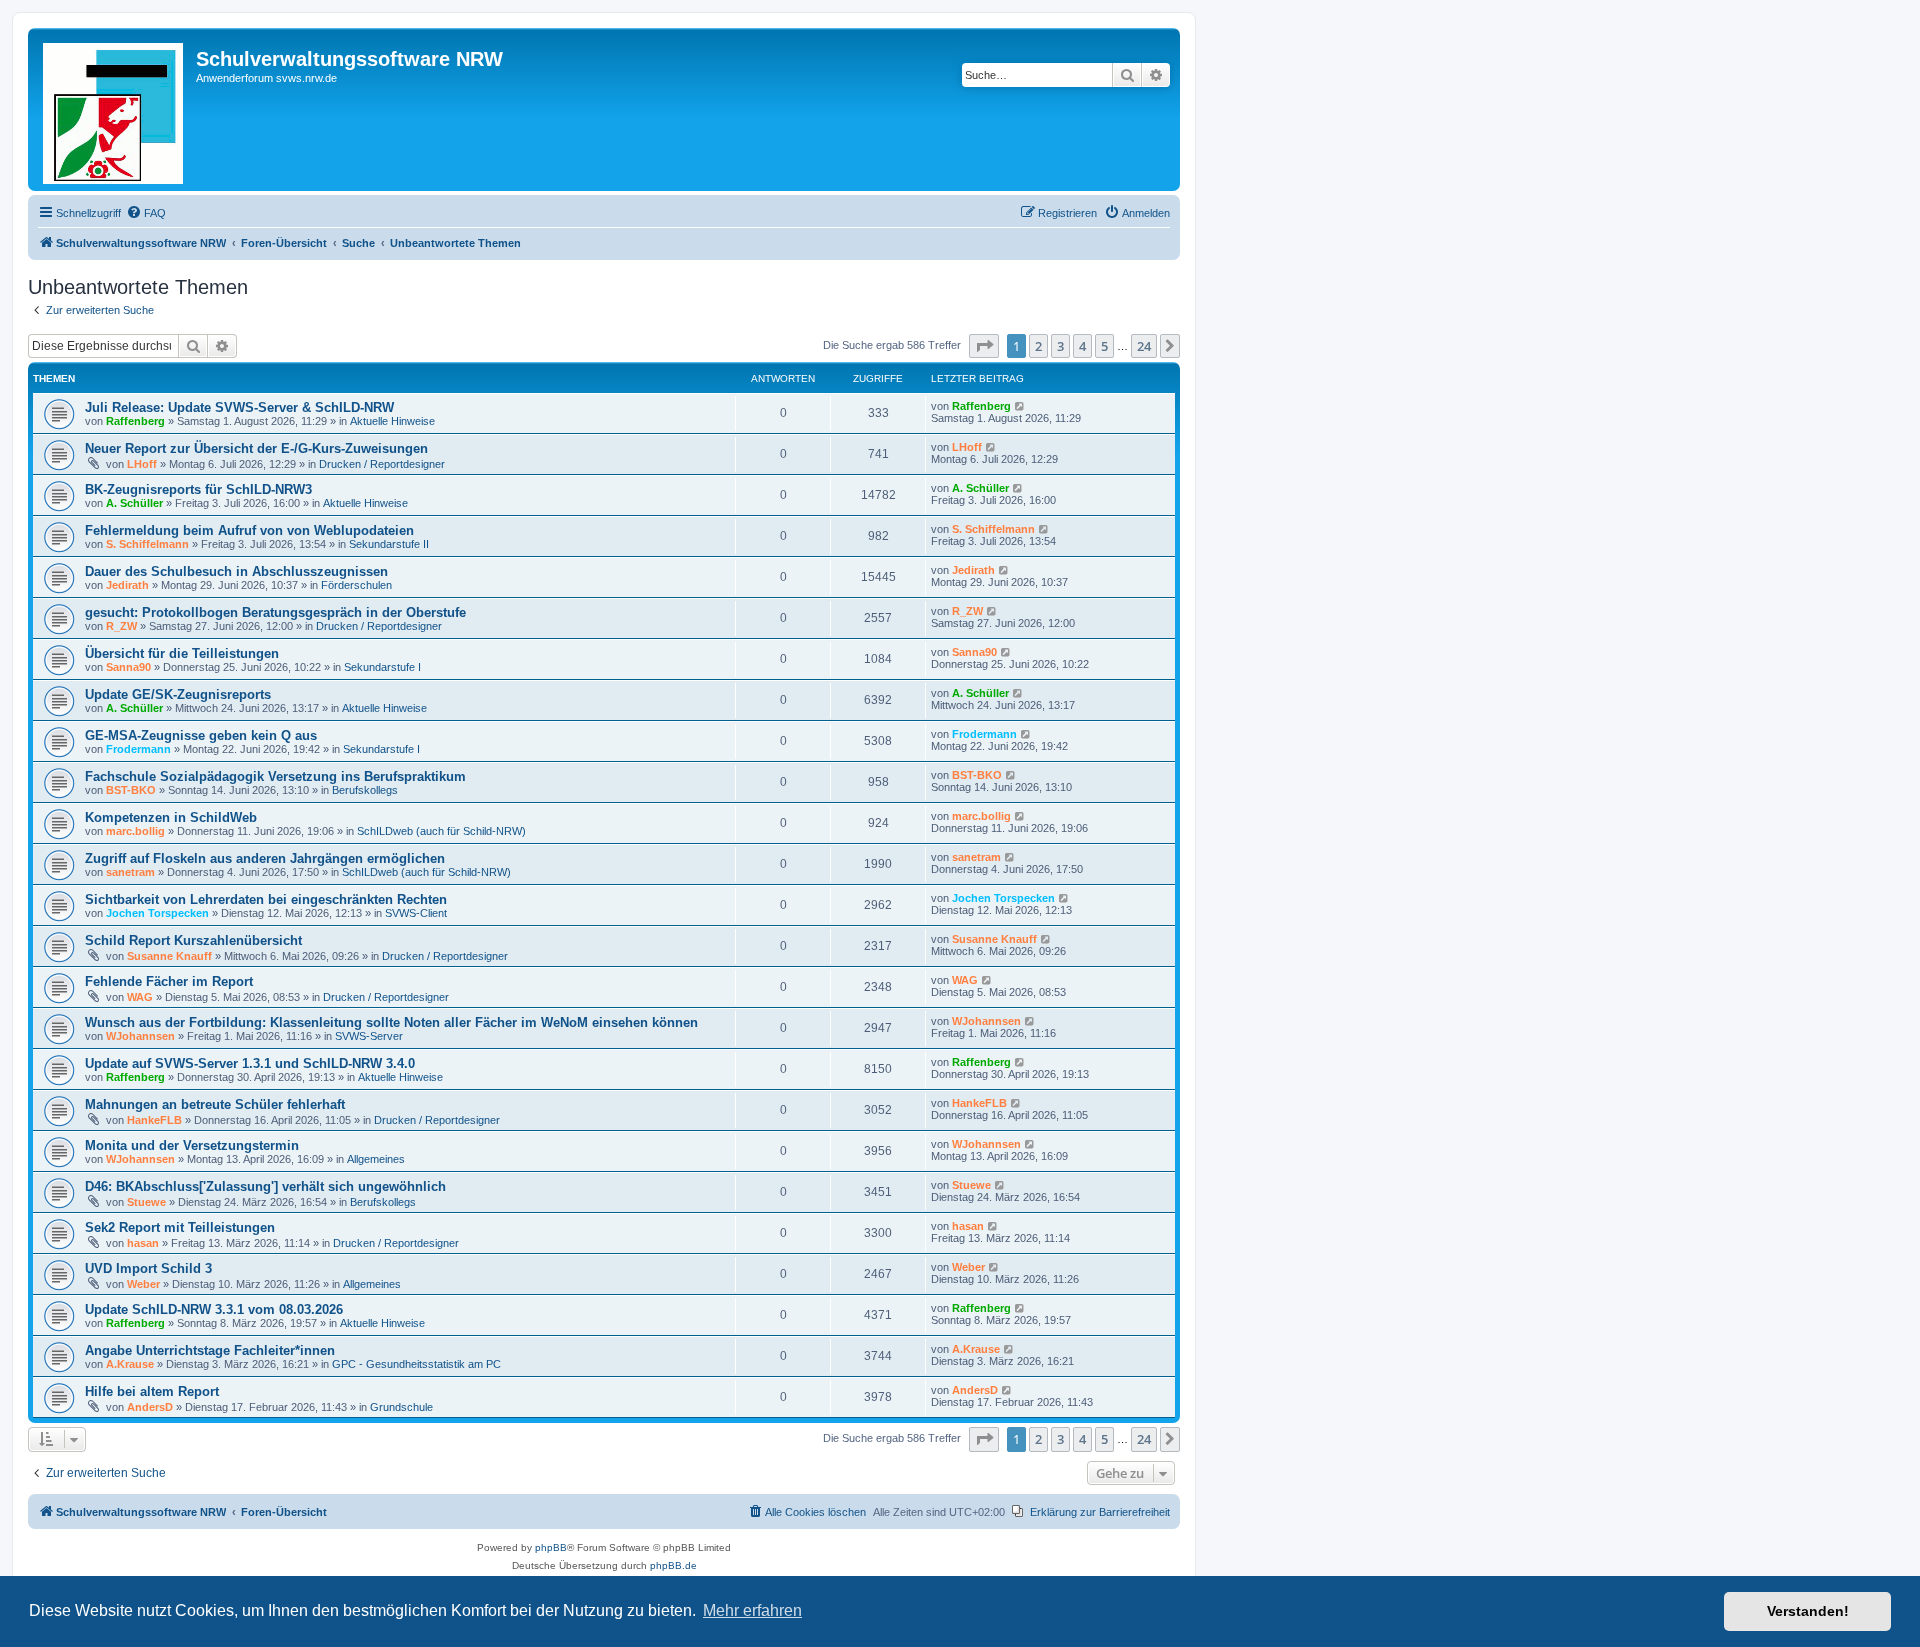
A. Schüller (134, 503)
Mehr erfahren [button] (752, 1610)
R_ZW (121, 626)
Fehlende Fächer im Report (169, 981)
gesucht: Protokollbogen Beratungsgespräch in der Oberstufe (275, 612)
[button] (984, 346)
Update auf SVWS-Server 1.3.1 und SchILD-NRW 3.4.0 (250, 1063)
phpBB (551, 1547)
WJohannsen (140, 1036)
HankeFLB (154, 1120)
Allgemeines (376, 1159)
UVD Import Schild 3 (148, 1268)
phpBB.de (673, 1565)
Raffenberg (135, 421)
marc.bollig (135, 831)
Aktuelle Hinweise (392, 421)
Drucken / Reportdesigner (382, 464)
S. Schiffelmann (147, 544)
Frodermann (138, 749)
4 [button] (1082, 346)
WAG (140, 997)
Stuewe (146, 1202)
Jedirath (127, 585)
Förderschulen (356, 585)
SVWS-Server (369, 1036)
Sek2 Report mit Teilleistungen (180, 1227)
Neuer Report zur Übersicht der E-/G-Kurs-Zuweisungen (256, 448)
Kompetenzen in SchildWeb (171, 817)
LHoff (142, 464)
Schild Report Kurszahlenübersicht (193, 940)
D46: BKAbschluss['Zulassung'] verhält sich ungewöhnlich (265, 1186)
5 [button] (1104, 346)
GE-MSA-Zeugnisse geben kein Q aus (201, 735)
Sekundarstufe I (382, 667)
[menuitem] (146, 213)
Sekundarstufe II (389, 544)
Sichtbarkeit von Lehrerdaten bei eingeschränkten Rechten (266, 899)
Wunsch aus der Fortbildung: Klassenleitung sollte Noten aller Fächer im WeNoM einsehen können (391, 1022)
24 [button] (1144, 346)
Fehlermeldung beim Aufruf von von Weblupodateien (249, 530)
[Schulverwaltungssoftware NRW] (114, 109)
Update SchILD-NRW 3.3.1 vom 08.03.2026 (214, 1309)
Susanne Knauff (169, 956)
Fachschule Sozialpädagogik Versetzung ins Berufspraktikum (275, 776)
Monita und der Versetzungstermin (192, 1145)
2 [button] (1038, 346)
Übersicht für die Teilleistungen (182, 653)
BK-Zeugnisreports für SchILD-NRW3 (198, 489)
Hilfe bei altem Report (152, 1391)
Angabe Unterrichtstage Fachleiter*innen (210, 1350)
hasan (143, 1243)
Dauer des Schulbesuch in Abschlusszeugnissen (236, 571)
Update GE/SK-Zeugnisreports (178, 694)
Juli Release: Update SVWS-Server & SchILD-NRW (239, 407)
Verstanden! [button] (1808, 1611)
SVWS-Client (416, 913)
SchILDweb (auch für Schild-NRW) (441, 831)
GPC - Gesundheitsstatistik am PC (416, 1364)
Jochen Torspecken (157, 913)
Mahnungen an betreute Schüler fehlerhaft (215, 1104)
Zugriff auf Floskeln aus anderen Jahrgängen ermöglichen (265, 858)
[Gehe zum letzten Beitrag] (1020, 406)
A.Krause (130, 1364)
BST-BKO (131, 790)
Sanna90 (128, 667)
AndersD (150, 1407)
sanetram (130, 872)
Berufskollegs (365, 790)
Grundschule (401, 1407)
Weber (143, 1284)
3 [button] (1060, 346)
